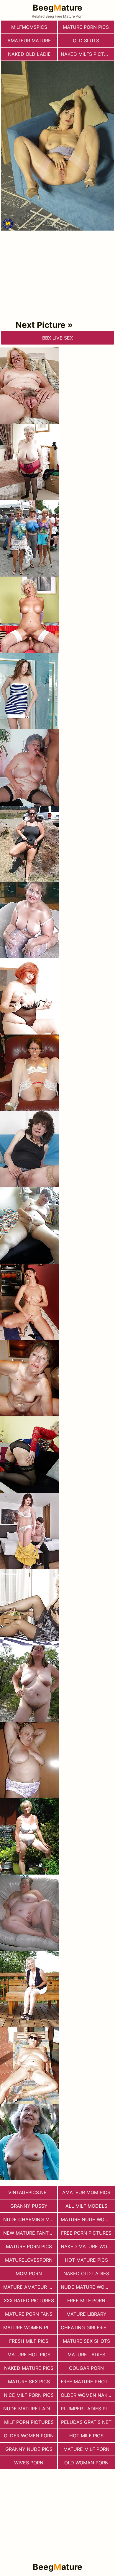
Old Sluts (86, 41)
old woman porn (86, 2463)
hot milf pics (86, 2436)
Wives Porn (29, 2463)
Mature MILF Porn (86, 2449)
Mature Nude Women (88, 2219)
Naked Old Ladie (29, 54)
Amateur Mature (29, 41)
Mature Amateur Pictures (30, 2287)
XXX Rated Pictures (29, 2300)
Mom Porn (29, 2273)
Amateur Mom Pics (86, 2192)
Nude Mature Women (88, 2287)
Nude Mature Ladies (30, 2409)
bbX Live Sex (57, 338)
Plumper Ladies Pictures (88, 2409)
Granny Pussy (29, 2206)
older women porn (29, 2436)
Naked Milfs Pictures (87, 54)
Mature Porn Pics (29, 2246)
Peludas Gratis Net (86, 2422)
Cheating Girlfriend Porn (88, 2328)
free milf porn (86, 2300)
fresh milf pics (29, 2341)
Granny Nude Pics (29, 2449)
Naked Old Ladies (86, 2273)
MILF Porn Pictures (29, 2422)
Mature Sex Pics (29, 2382)
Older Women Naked (87, 2395)
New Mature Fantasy (30, 2233)
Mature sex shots (86, 2341)
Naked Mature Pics (29, 2368)
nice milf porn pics (29, 2395)
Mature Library (86, 2314)
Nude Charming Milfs (30, 2219)
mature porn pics (86, 27)
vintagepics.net (29, 2192)
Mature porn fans (29, 2314)
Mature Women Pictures (30, 2328)
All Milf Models (86, 2206)
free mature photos (87, 2382)
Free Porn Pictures (86, 2233)
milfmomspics (29, 27)
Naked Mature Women (88, 2246)
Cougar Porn (86, 2368)
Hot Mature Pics (86, 2260)
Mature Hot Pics (29, 2355)
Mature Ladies (86, 2355)
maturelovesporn (29, 2260)
